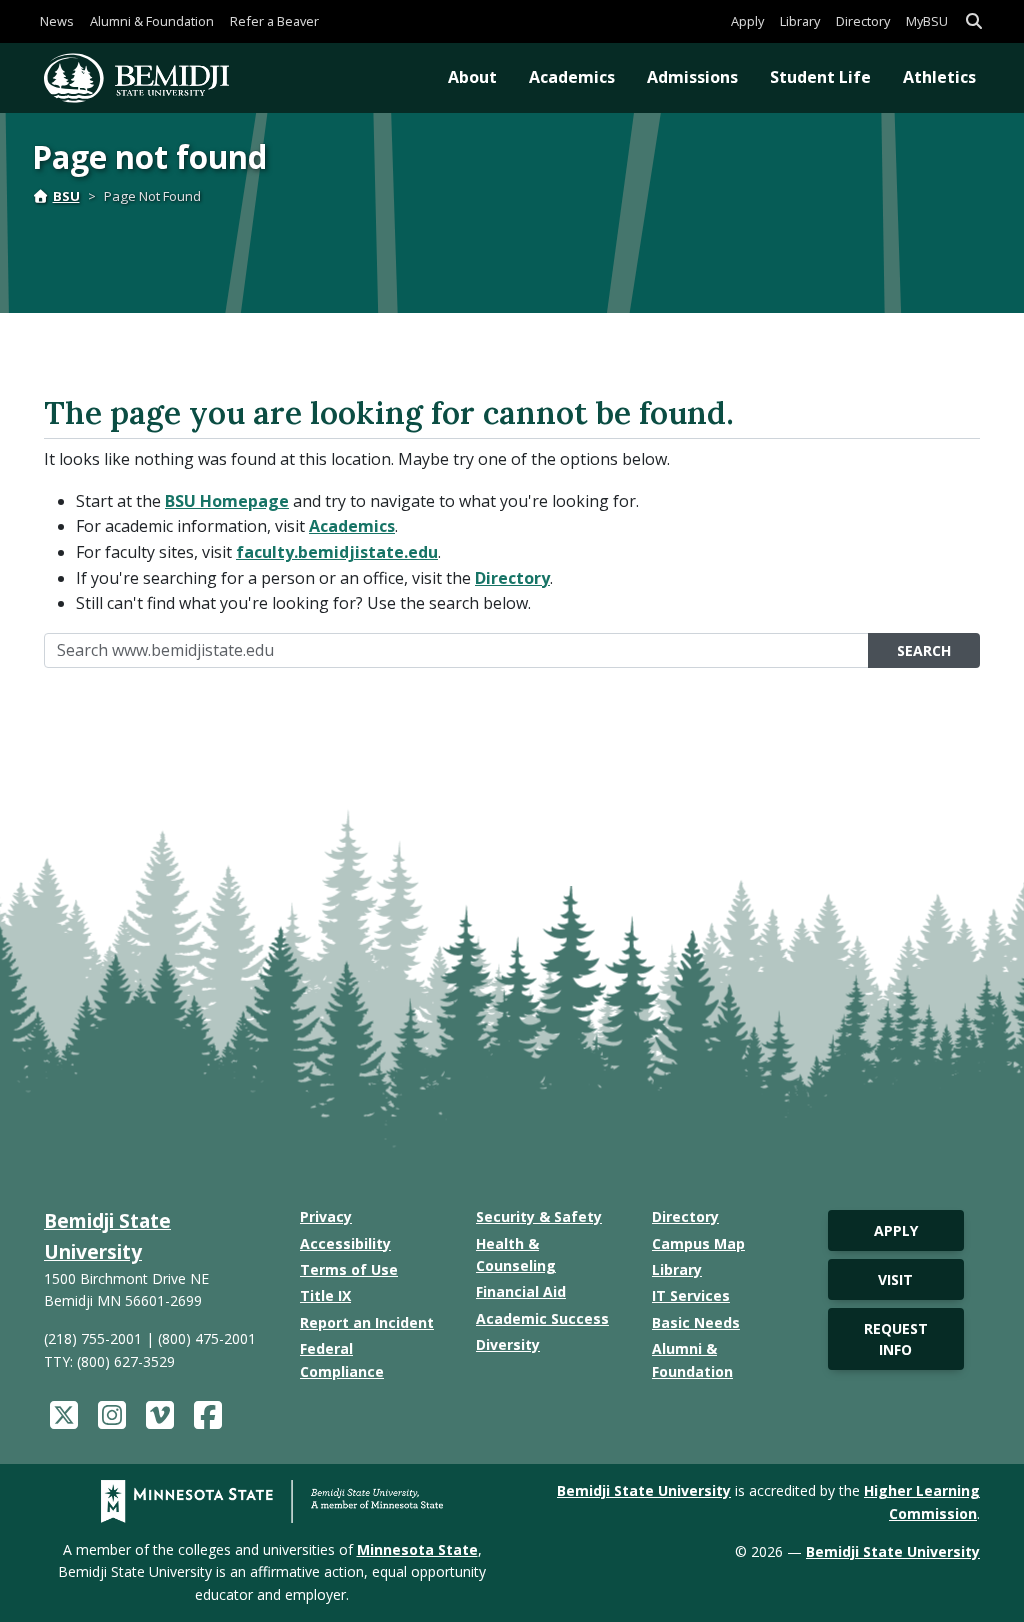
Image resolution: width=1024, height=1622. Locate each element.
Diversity (508, 1344)
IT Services (691, 1295)
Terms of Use (349, 1269)
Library (800, 21)
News (57, 21)
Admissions (692, 77)
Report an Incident (367, 1322)
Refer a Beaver (274, 21)
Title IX (325, 1295)
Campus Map (698, 1243)
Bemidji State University (644, 1490)
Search (924, 650)
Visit (895, 1279)
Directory (863, 21)
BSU (66, 196)
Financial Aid (521, 1291)
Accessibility (345, 1243)
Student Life (820, 77)
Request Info (896, 1339)
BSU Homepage (227, 501)
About (472, 77)
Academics (572, 77)
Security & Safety (539, 1216)
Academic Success (542, 1318)
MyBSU (927, 21)
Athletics (939, 77)
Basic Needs (696, 1322)
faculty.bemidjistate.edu (337, 552)
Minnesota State (417, 1549)
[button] (974, 21)
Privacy (326, 1216)
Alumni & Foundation (152, 21)
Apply (747, 21)
